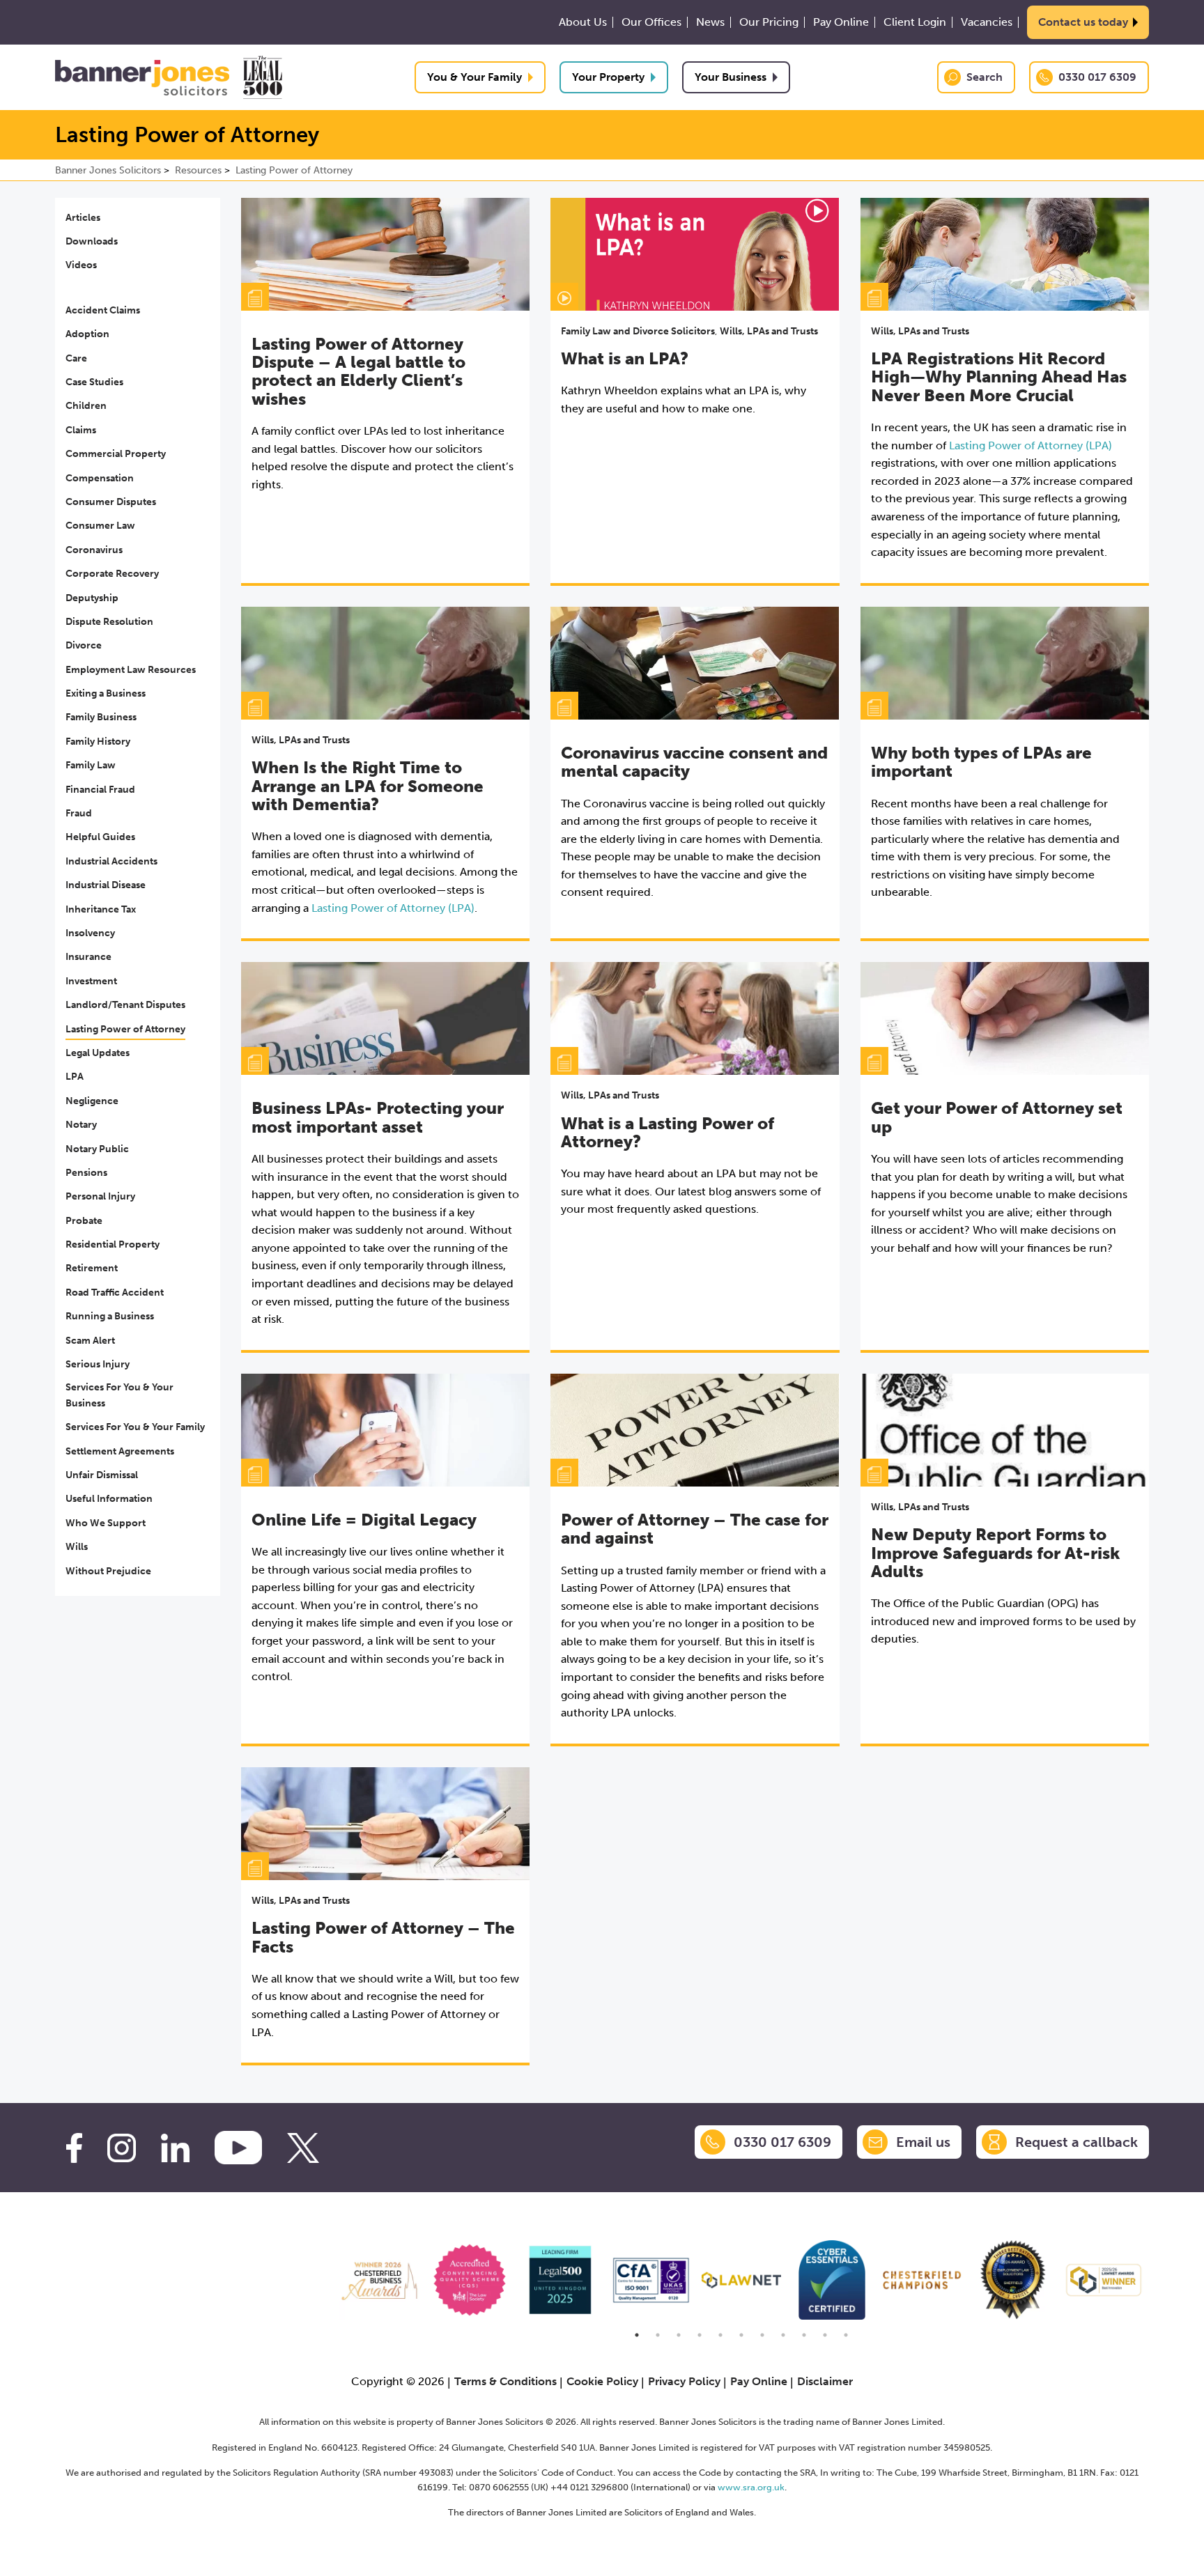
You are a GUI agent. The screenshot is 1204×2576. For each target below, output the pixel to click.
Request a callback (1076, 2142)
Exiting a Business (106, 693)
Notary (81, 1125)
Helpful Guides (100, 837)
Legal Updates (98, 1053)
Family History (98, 742)
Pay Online (841, 22)
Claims (81, 430)
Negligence (92, 1101)
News (710, 22)
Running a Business (110, 1316)
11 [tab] (846, 2335)
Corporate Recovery (112, 574)
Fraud (79, 813)
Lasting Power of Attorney (294, 170)
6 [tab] (741, 2335)
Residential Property (113, 1244)
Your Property (608, 77)
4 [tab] (700, 2335)
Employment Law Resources (131, 670)
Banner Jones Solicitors (108, 170)
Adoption (87, 334)
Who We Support (106, 1523)
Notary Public (97, 1149)
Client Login (915, 22)
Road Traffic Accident (115, 1293)
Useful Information (109, 1499)
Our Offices (651, 22)
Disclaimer (825, 2381)
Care (76, 358)
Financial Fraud (100, 790)
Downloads (92, 241)
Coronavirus (94, 550)
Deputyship (92, 598)
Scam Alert (90, 1341)
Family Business (101, 717)
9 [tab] (804, 2335)
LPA (75, 1077)
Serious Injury (98, 1364)
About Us (583, 22)
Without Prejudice (108, 1571)
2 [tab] (658, 2335)
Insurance (88, 957)
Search (985, 77)
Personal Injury (100, 1196)
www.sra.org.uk (751, 2487)
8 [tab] (783, 2335)
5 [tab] (720, 2335)
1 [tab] (637, 2335)
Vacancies (987, 22)
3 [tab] (679, 2335)
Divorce (84, 645)
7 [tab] (762, 2335)
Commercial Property (116, 454)
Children (86, 406)
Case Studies (94, 382)
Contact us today (1083, 22)
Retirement (92, 1268)
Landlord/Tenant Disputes (125, 1005)
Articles (83, 218)
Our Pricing (769, 22)
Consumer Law (100, 526)
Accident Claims (103, 310)
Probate (84, 1221)
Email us (923, 2142)
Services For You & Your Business (119, 1395)
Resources (198, 170)
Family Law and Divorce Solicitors (638, 331)
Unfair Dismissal (102, 1475)
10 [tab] (825, 2335)
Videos (81, 265)
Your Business (731, 77)
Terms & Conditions (505, 2381)
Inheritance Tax (101, 909)
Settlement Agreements (120, 1451)
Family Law (91, 765)
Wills (77, 1547)
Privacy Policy (684, 2381)
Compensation (100, 478)
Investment (91, 981)
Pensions (86, 1173)
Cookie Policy (602, 2381)
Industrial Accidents (111, 861)
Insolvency (90, 933)
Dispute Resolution (109, 622)
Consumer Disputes (111, 502)
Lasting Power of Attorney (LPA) (1031, 445)
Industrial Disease (106, 885)
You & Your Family (474, 77)
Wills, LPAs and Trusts (769, 331)
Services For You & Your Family (135, 1427)
